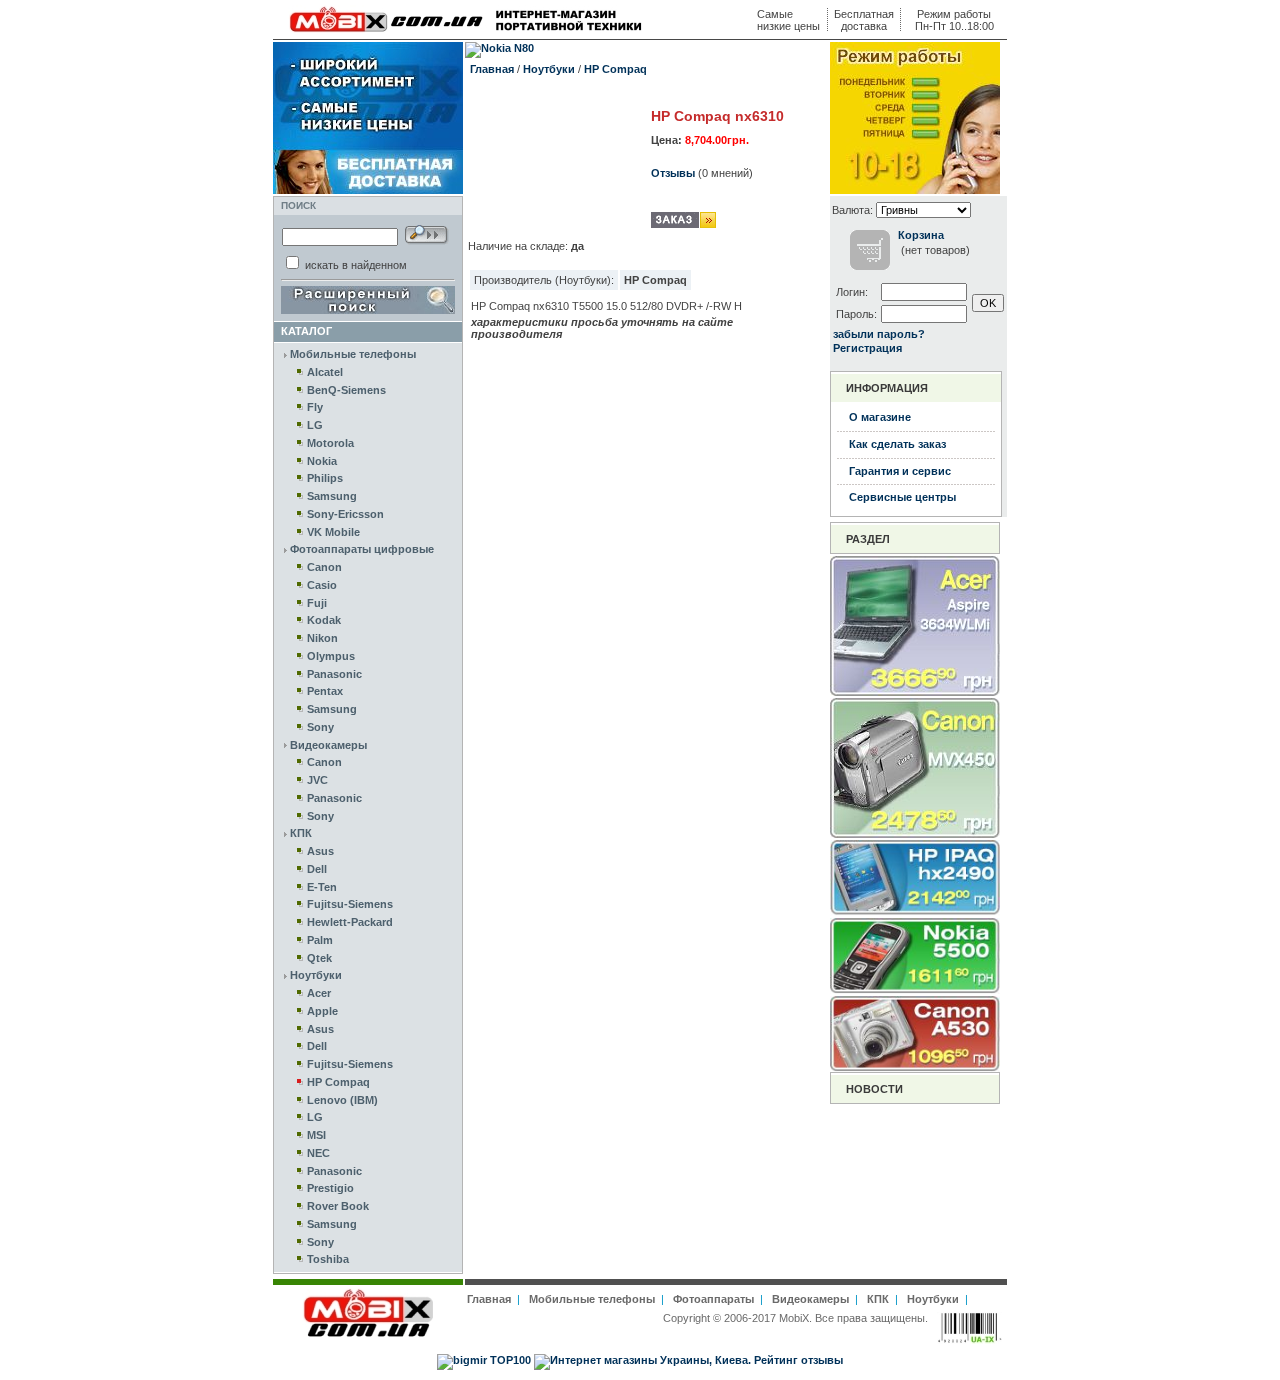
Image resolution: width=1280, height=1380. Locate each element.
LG (315, 425)
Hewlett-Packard (350, 922)
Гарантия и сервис (900, 471)
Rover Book (338, 1206)
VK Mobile (333, 532)
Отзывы (673, 173)
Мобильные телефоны (353, 354)
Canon (324, 567)
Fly (315, 407)
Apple (322, 1011)
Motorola (330, 443)
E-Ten (322, 887)
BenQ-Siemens (346, 390)
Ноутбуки (316, 975)
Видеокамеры (328, 745)
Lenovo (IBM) (342, 1100)
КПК (301, 833)
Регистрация (867, 348)
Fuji (317, 603)
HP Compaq (338, 1082)
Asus (320, 851)
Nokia (322, 461)
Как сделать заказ (897, 444)
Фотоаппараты (713, 1299)
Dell (317, 869)
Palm (320, 940)
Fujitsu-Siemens (350, 904)
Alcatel (325, 372)
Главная (492, 69)
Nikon (322, 638)
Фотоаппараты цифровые (362, 549)
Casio (322, 585)
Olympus (331, 656)
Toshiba (328, 1259)
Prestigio (330, 1188)
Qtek (319, 958)
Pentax (325, 691)
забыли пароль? (879, 334)
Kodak (324, 620)
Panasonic (334, 674)
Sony (320, 727)
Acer (319, 993)
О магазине (880, 417)
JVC (317, 780)
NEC (318, 1153)
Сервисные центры (902, 497)
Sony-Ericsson (345, 514)
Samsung (332, 496)
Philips (325, 478)
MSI (316, 1135)
